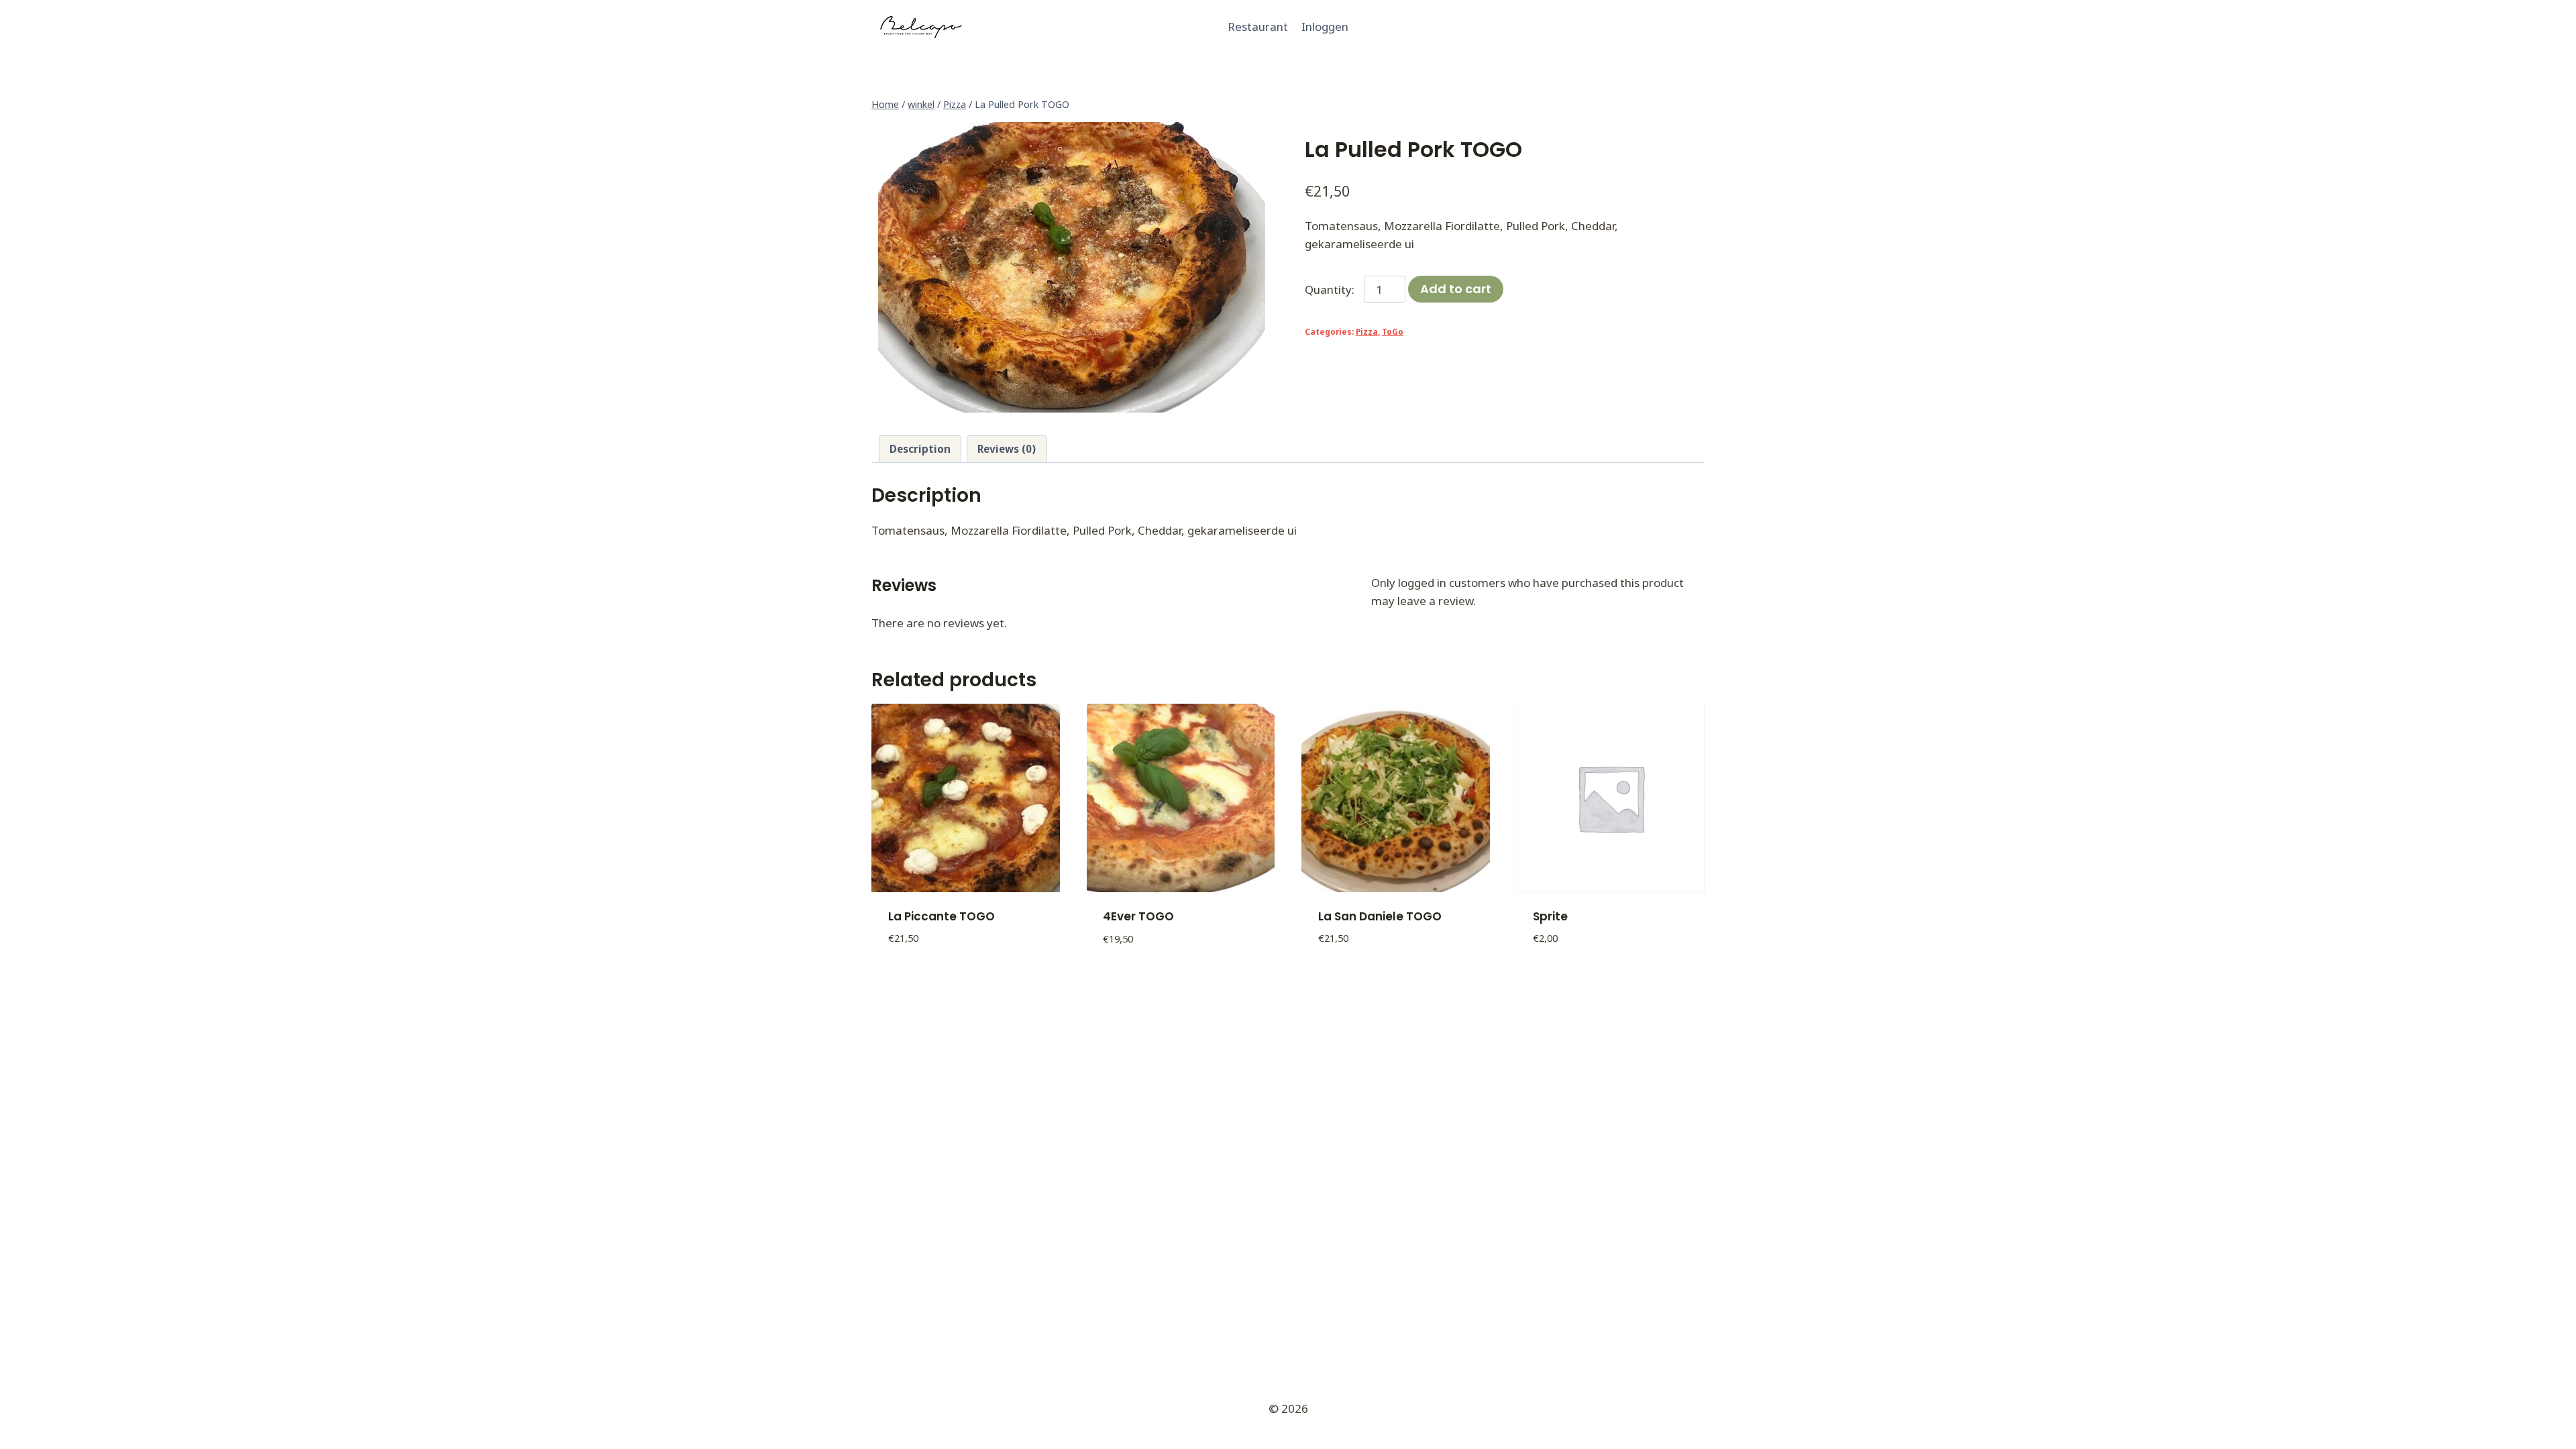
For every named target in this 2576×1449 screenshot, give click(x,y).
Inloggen (1325, 26)
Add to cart (1456, 289)
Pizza (1367, 331)
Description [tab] (920, 449)
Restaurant (1258, 26)
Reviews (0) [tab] (1007, 449)
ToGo (1393, 331)
